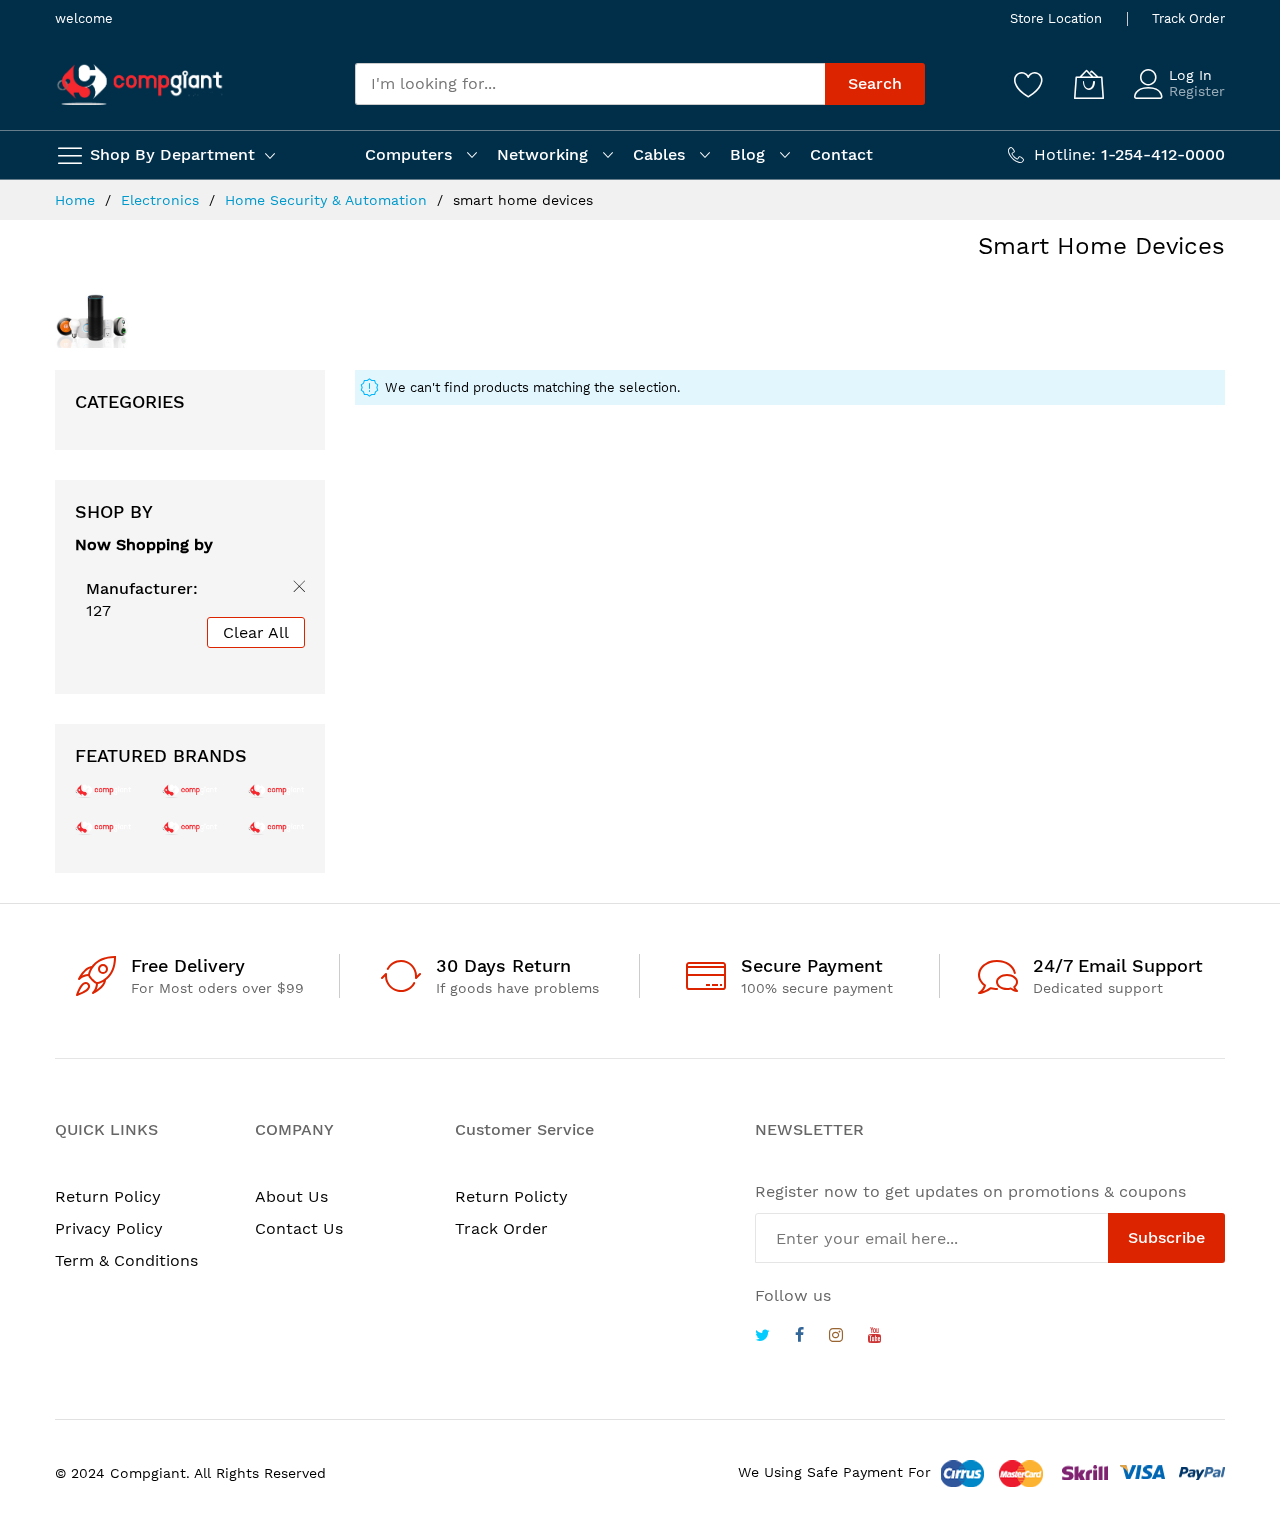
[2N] (103, 789)
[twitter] (762, 1337)
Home (77, 200)
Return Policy (108, 1196)
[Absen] (276, 826)
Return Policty (511, 1196)
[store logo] (140, 84)
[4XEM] (190, 826)
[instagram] (836, 1337)
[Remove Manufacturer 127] (295, 590)
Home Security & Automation (328, 200)
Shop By (114, 511)
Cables (659, 154)
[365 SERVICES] (190, 789)
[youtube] (875, 1337)
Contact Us (299, 1228)
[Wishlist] (1029, 84)
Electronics (162, 200)
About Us (291, 1196)
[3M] (103, 826)
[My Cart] (1089, 84)
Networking (542, 154)
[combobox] (590, 84)
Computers (408, 154)
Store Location (1056, 18)
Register (1197, 91)
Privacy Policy (109, 1228)
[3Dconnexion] (276, 789)
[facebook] (799, 1337)
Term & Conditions (126, 1260)
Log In (1190, 75)
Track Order (1188, 18)
